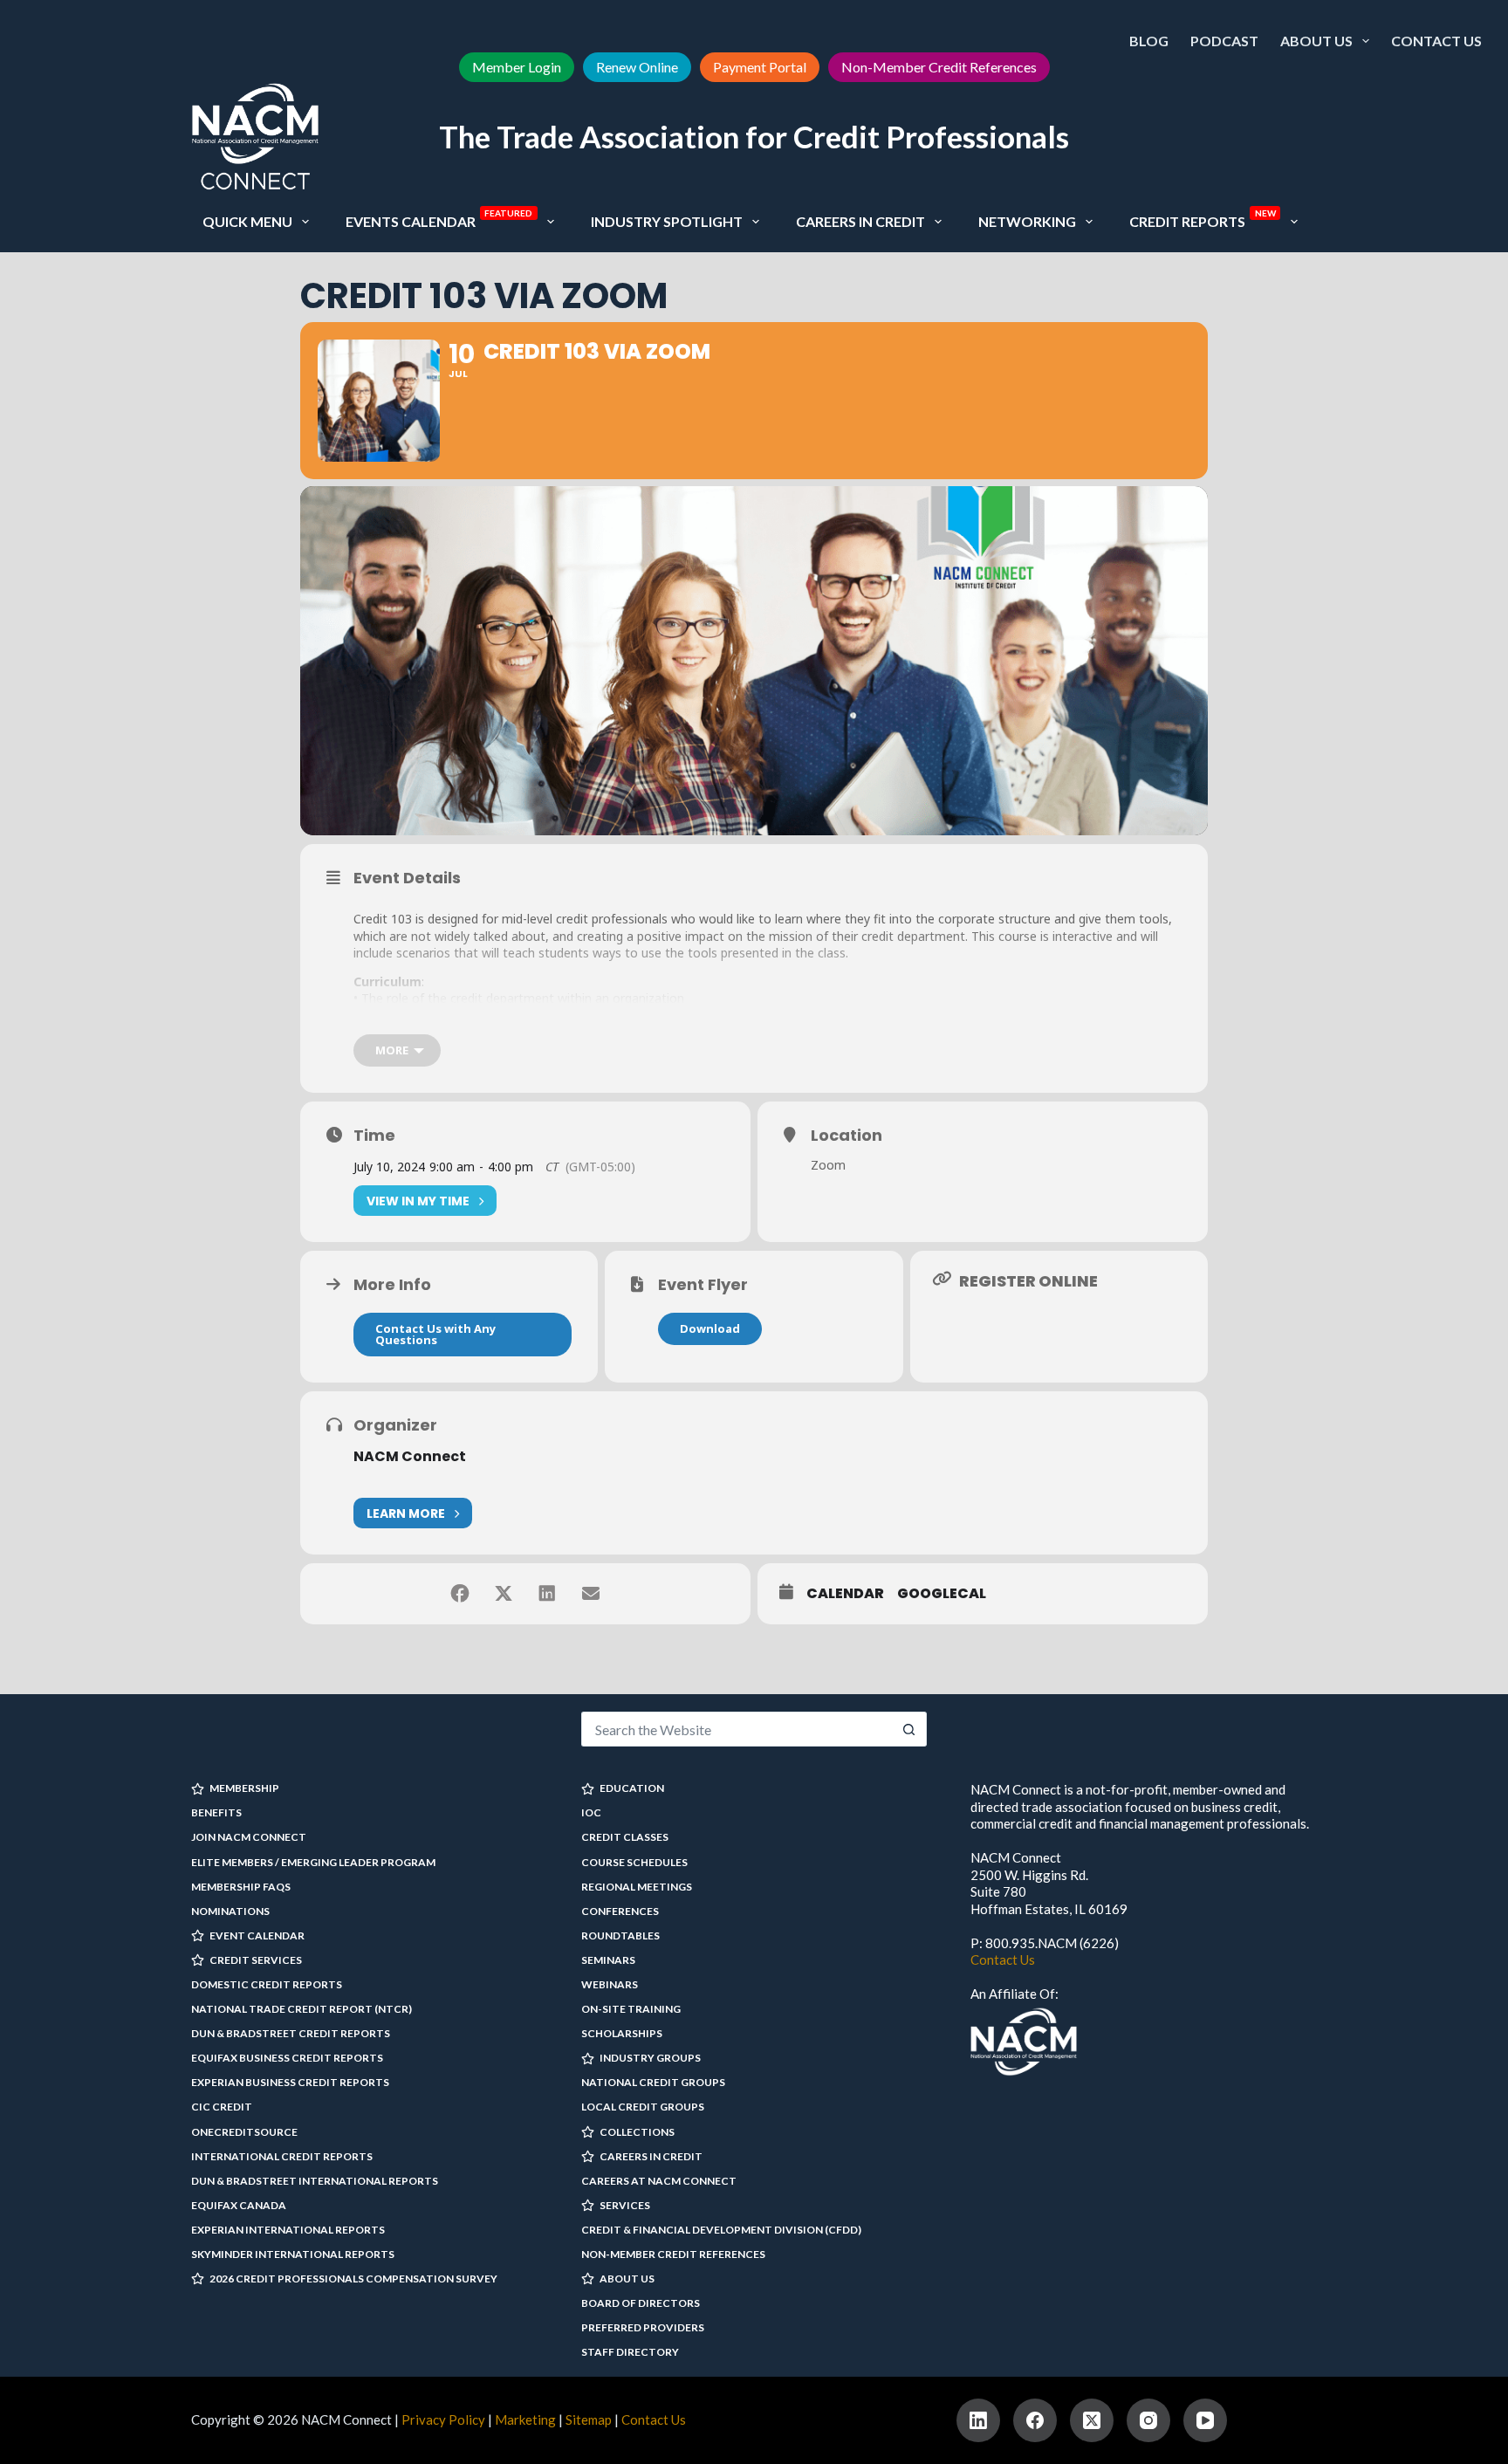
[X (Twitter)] (1092, 2420)
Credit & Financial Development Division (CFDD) (721, 2230)
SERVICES (625, 2205)
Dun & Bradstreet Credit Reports (291, 2033)
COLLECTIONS (637, 2132)
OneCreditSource (244, 2132)
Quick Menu (247, 221)
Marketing (525, 2419)
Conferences (620, 1911)
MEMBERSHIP (244, 1788)
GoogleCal (942, 1594)
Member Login (517, 67)
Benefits (216, 1812)
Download (710, 1328)
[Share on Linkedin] (547, 1594)
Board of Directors (641, 2303)
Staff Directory (630, 2352)
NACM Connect (410, 1456)
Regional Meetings (637, 1887)
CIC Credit (222, 2107)
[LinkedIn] (978, 2420)
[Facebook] (1035, 2420)
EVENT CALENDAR (257, 1936)
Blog (1149, 41)
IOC (591, 1812)
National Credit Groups (653, 2082)
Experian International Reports (288, 2230)
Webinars (610, 1984)
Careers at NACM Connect (659, 2181)
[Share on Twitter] (504, 1594)
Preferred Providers (643, 2327)
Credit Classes (625, 1837)
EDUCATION (632, 1788)
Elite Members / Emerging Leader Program (313, 1862)
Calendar (845, 1594)
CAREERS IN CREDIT (651, 2156)
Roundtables (620, 1936)
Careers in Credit (860, 221)
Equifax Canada (239, 2205)
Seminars (608, 1960)
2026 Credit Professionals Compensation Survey (353, 2279)
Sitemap (589, 2419)
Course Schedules (634, 1862)
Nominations (230, 1911)
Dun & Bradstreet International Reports (315, 2181)
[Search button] (909, 1729)
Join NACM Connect (249, 1837)
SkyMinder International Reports (293, 2254)
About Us (1316, 41)
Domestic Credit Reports (267, 1984)
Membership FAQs (241, 1887)
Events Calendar (439, 219)
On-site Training (631, 2009)
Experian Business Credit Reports (290, 2082)
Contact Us (1436, 41)
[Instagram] (1148, 2420)
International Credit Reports (282, 2156)
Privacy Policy (443, 2419)
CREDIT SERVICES (256, 1960)
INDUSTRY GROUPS (650, 2058)
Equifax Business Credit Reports (287, 2058)
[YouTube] (1205, 2420)
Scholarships (622, 2033)
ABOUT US (627, 2279)
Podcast (1224, 41)
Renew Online (637, 67)
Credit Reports (1203, 219)
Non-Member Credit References (939, 67)
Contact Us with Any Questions (435, 1334)
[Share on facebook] (460, 1594)
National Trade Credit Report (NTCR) (302, 2009)
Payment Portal (760, 67)
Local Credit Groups (643, 2107)
